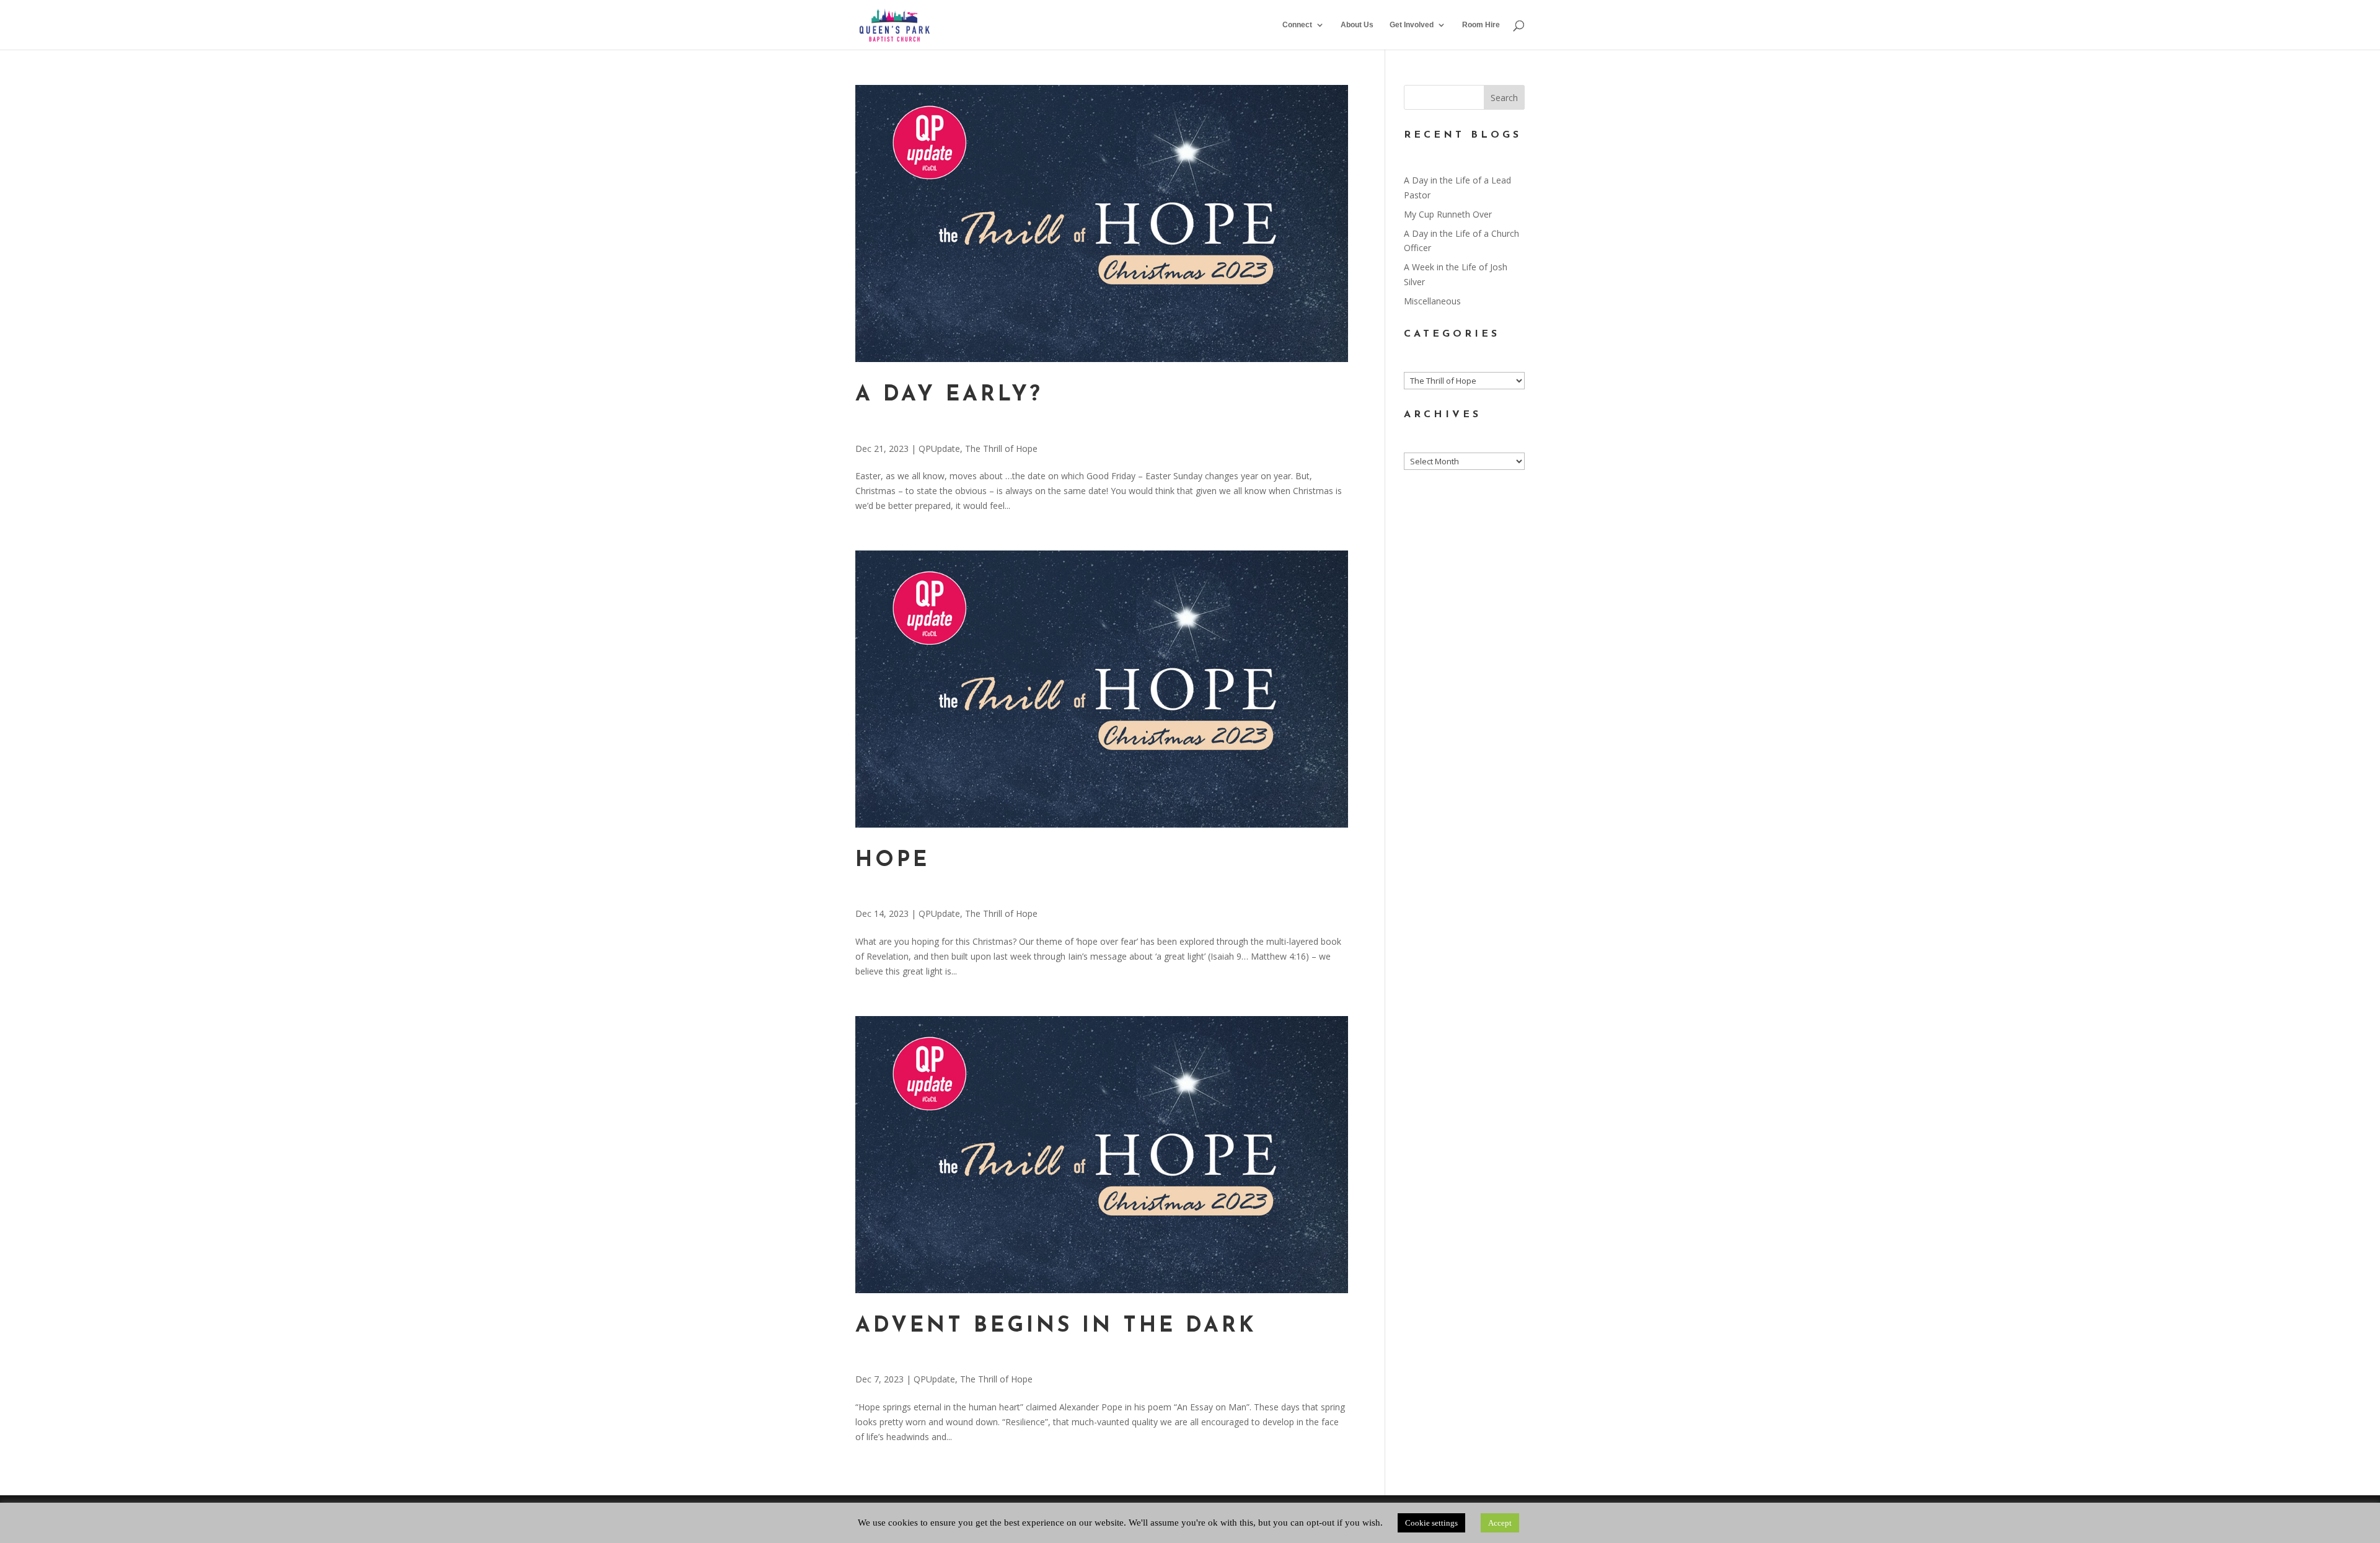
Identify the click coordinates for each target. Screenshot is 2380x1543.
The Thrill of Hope (1001, 449)
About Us (1357, 25)
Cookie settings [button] (1431, 1523)
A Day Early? (949, 395)
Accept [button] (1500, 1523)
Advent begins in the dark (1056, 1326)
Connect (1297, 25)
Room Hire (1481, 25)
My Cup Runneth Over (1448, 214)
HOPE (892, 861)
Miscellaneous (1432, 301)
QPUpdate (939, 449)
